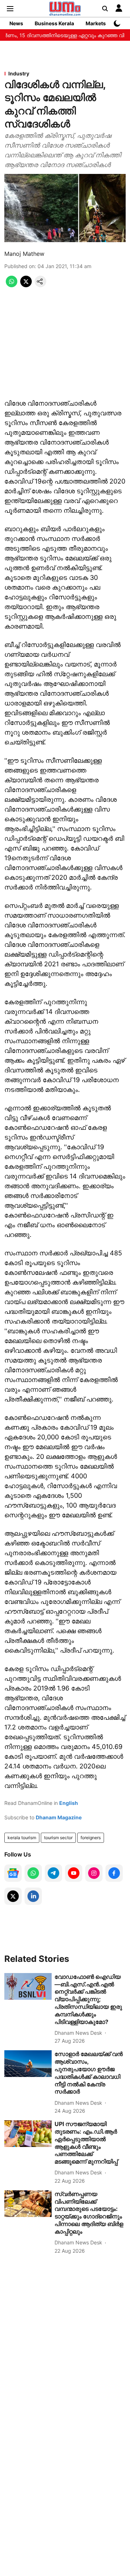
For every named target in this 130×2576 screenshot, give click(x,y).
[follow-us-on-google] (13, 1873)
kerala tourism (22, 1838)
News (16, 23)
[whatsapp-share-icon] (12, 285)
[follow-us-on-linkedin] (33, 1896)
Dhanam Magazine (59, 1817)
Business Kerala (54, 23)
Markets (96, 23)
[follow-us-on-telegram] (53, 1873)
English (69, 1803)
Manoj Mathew (24, 254)
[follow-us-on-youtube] (74, 1873)
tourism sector (58, 1838)
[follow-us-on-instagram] (94, 1873)
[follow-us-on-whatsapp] (33, 1873)
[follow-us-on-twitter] (13, 1896)
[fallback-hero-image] (28, 1986)
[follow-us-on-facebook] (114, 1873)
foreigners (91, 1838)
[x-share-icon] (26, 285)
